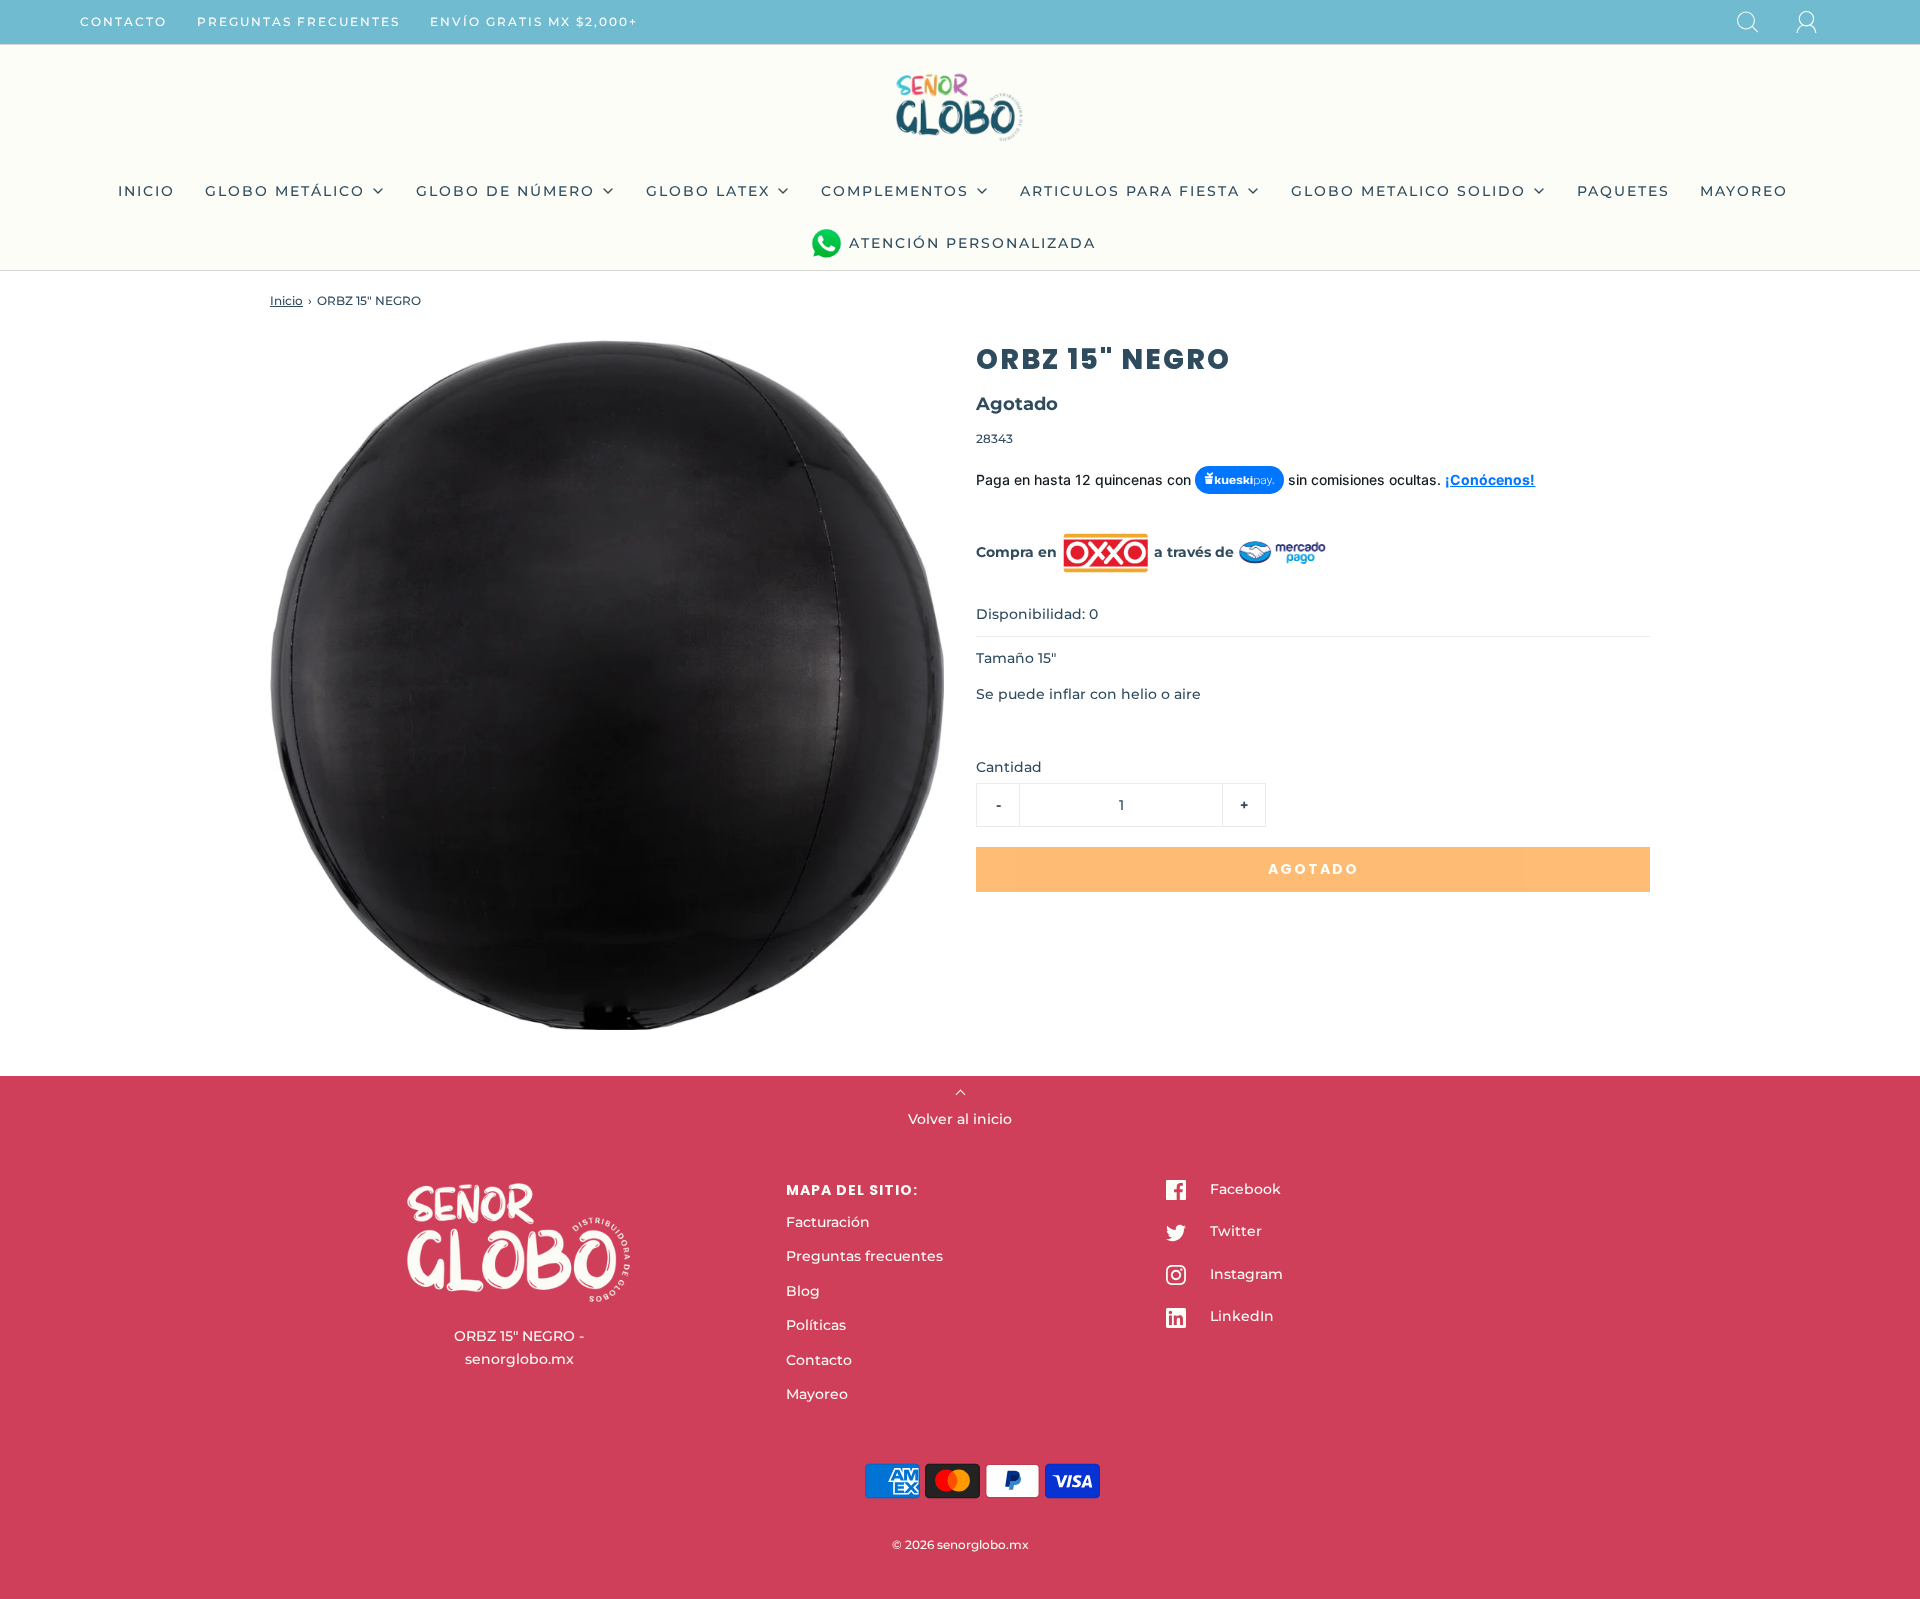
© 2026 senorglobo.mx (960, 1544)
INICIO (146, 191)
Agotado (1313, 869)
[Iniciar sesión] (1818, 22)
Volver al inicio (960, 1119)
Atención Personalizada (972, 243)
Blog (803, 1291)
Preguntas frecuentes (298, 21)
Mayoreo (817, 1394)
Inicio (286, 300)
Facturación (828, 1222)
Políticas (816, 1325)
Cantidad (1009, 767)
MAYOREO (1744, 191)
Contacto (123, 21)
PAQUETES (1623, 191)
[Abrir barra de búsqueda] (1759, 22)
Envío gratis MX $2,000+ (534, 21)
